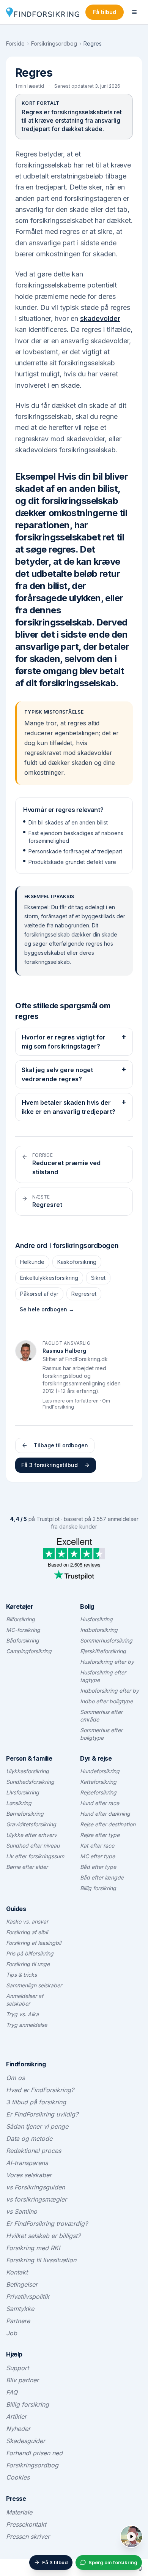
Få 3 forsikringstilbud (50, 1465)
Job (12, 2333)
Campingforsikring (29, 1651)
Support (17, 2368)
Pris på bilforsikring (30, 1953)
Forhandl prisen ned (34, 2453)
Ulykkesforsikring (28, 1771)
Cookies (18, 2477)
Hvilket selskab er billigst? (43, 2236)
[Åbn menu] (134, 12)
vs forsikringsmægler (36, 2199)
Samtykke (20, 2309)
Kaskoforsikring (77, 1262)
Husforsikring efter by (107, 1662)
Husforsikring (96, 1619)
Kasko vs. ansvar (27, 1921)
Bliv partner (22, 2380)
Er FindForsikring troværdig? (47, 2224)
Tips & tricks (21, 1975)
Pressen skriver (28, 2537)
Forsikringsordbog (54, 43)
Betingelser (22, 2284)
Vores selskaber (29, 2175)
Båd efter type (98, 1867)
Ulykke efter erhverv (31, 1835)
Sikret (98, 1278)
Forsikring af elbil (27, 1932)
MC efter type (98, 1856)
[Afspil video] (131, 2537)
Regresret (84, 1294)
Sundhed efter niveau (33, 1846)
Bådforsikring (23, 1640)
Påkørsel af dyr (39, 1294)
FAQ (12, 2392)
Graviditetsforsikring (31, 1824)
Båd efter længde (102, 1877)
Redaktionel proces (34, 2151)
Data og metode (29, 2139)
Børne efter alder (27, 1867)
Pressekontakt (26, 2524)
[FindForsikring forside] (43, 12)
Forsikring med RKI (33, 2248)
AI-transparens (27, 2163)
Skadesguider (26, 2441)
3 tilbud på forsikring (36, 2102)
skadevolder (100, 318)
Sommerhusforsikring (106, 1640)
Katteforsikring (98, 1782)
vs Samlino (22, 2211)
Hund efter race (100, 1803)
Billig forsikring (98, 1888)
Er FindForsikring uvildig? (42, 2114)
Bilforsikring (20, 1619)
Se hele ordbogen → (47, 1309)
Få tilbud (105, 12)
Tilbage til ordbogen (61, 1445)
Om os (15, 2078)
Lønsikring (19, 1803)
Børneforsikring (25, 1814)
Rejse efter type (100, 1835)
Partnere (18, 2321)
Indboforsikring (99, 1630)
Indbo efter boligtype (106, 1701)
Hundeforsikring (100, 1771)
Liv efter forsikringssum (35, 1856)
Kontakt (17, 2272)
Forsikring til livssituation (41, 2260)
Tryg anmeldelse (27, 2025)
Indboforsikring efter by (109, 1691)
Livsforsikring (23, 1792)
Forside (15, 43)
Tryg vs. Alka (22, 2014)
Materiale (19, 2512)
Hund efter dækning (105, 1814)
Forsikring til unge (28, 1964)
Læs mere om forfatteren (71, 1401)
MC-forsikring (23, 1630)
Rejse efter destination (108, 1824)
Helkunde (32, 1262)
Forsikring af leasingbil (34, 1943)
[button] (139, 2529)
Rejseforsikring (98, 1792)
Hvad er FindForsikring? (40, 2090)
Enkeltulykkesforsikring (49, 1278)
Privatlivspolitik (28, 2296)
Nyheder (18, 2429)
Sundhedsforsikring (30, 1782)
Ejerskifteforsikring (103, 1651)
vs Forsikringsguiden (35, 2187)
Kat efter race (97, 1846)
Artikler (16, 2416)
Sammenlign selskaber (34, 1985)
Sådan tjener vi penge (37, 2126)
